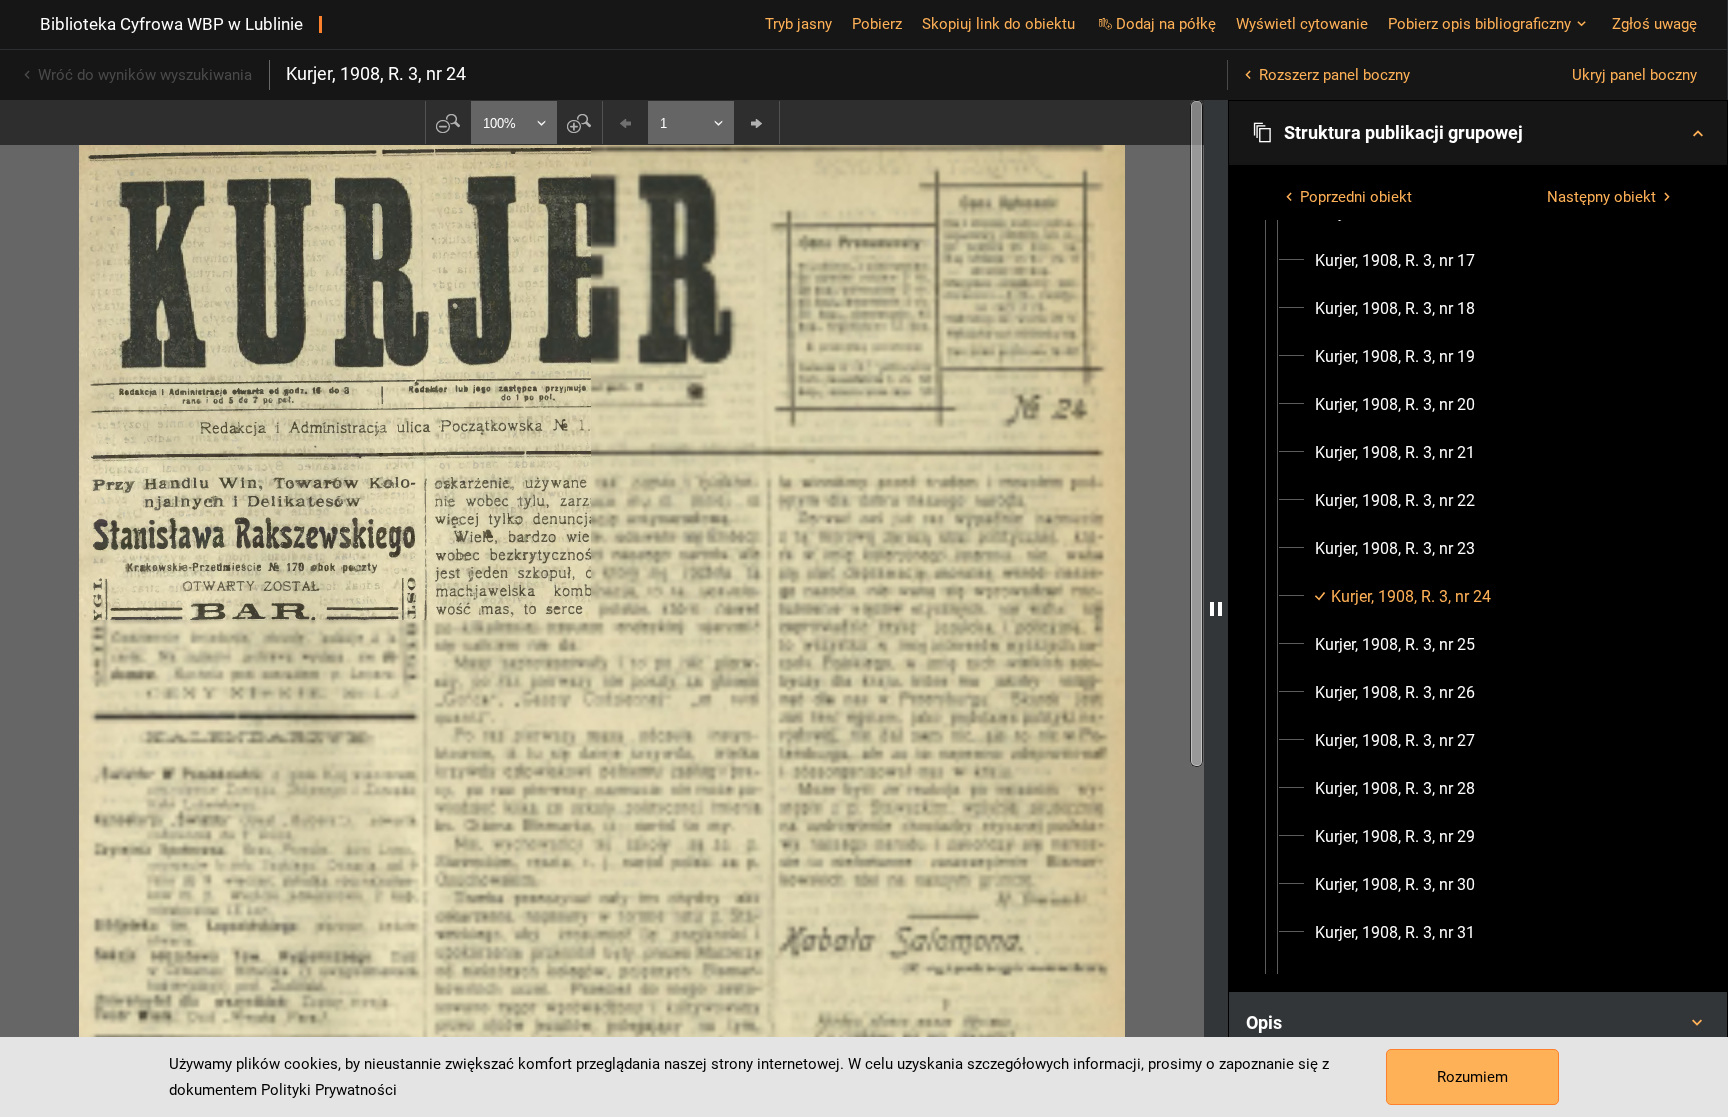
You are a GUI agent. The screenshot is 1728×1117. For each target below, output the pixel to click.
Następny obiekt (1601, 197)
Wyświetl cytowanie (1302, 24)
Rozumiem (1472, 1077)
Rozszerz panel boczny (1334, 75)
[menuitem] (1395, 261)
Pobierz (877, 24)
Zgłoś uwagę (1654, 24)
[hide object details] (1216, 608)
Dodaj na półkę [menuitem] (1166, 24)
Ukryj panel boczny (1634, 75)
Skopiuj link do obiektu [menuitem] (998, 24)
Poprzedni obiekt (1356, 197)
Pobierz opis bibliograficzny (1479, 24)
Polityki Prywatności (329, 1090)
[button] (1478, 133)
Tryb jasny (798, 24)
